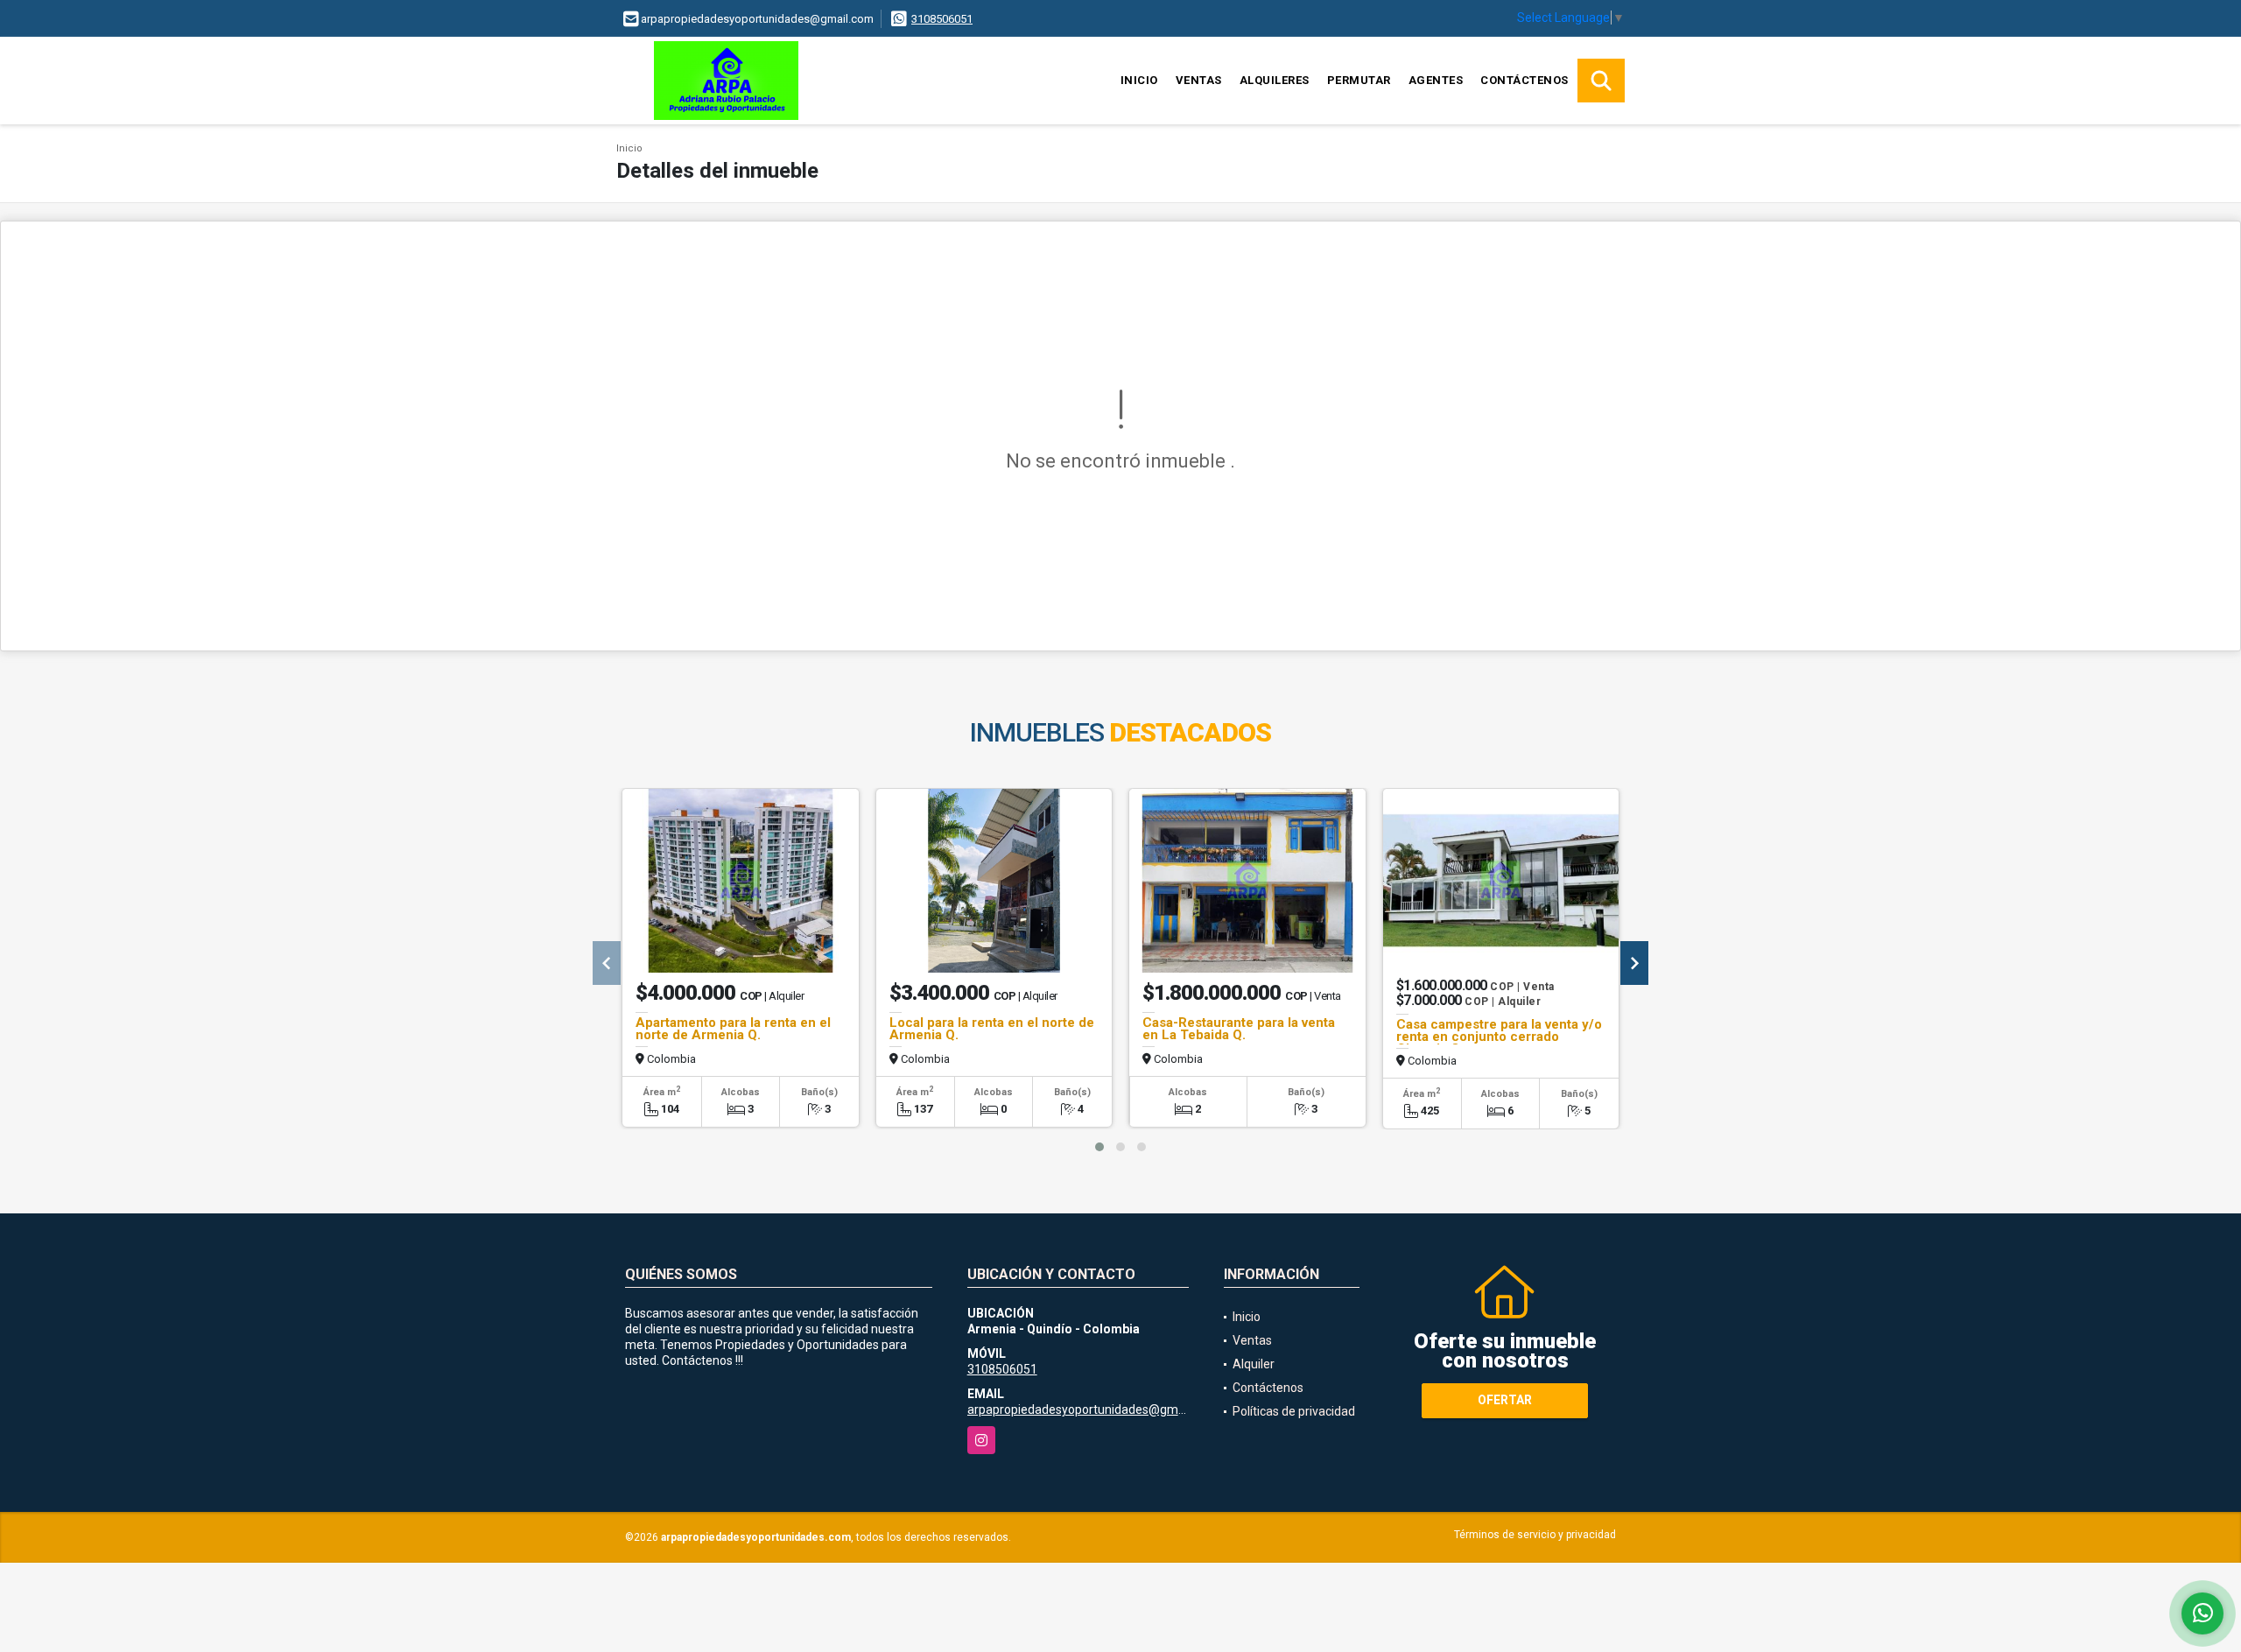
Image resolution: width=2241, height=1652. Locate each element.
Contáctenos (1524, 80)
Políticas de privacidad (1294, 1411)
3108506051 (942, 19)
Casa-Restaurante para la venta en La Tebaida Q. (1239, 1029)
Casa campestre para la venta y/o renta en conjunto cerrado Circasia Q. (1499, 1037)
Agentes (1436, 80)
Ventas (1199, 80)
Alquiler (1254, 1364)
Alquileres (1275, 80)
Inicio (1139, 80)
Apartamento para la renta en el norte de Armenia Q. (733, 1029)
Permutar (1359, 80)
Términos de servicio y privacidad (1535, 1535)
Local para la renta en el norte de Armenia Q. (992, 1029)
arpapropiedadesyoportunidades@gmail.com (1092, 1409)
